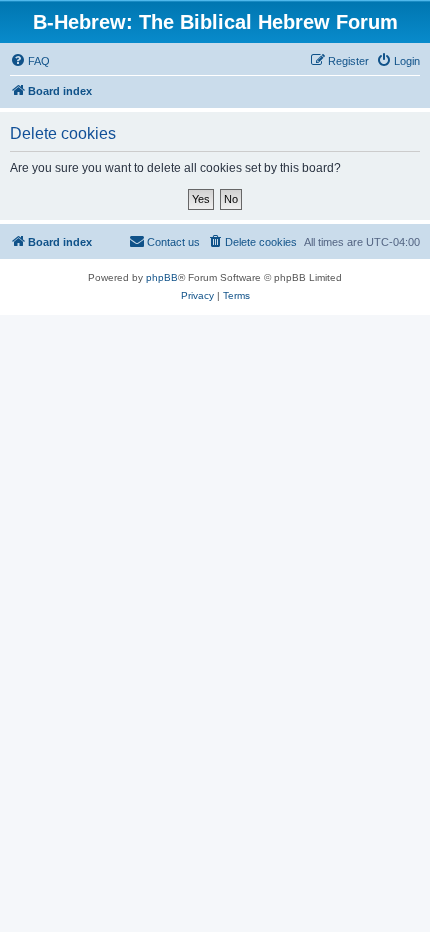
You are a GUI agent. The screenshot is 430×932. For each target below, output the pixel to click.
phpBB (162, 277)
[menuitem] (30, 61)
